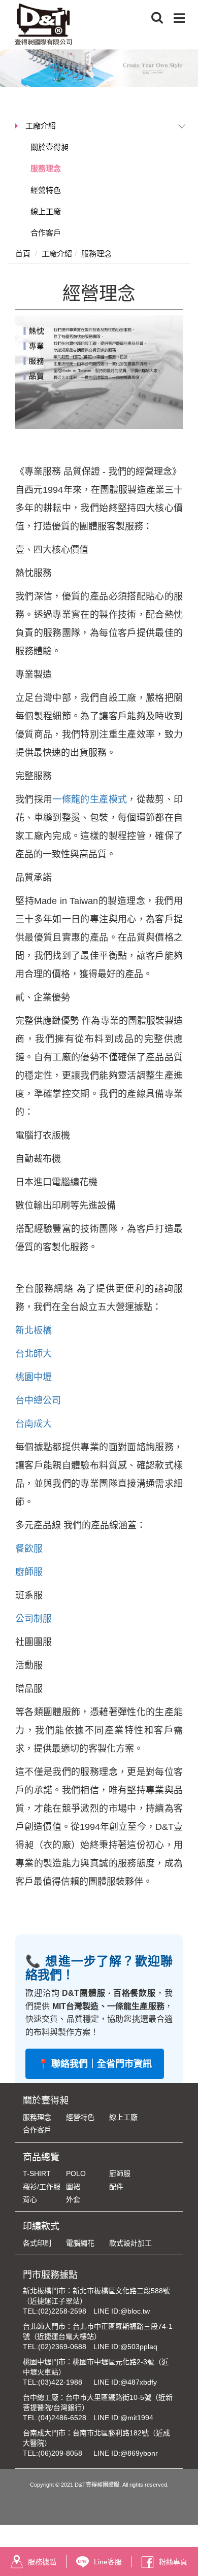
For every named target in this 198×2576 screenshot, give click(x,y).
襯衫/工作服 (42, 2187)
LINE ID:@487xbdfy (125, 2382)
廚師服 (29, 1572)
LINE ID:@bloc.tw (122, 2311)
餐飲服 (29, 1549)
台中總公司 (38, 1400)
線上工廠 (46, 211)
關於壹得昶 (49, 147)
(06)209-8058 (60, 2453)
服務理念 (46, 168)
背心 (30, 2199)
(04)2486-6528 (62, 2418)
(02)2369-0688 (62, 2347)
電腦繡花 (80, 2243)
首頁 (23, 254)
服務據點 (42, 2562)
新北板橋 (34, 1330)
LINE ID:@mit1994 (123, 2418)
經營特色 (46, 190)
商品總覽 (41, 2157)
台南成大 (35, 1424)
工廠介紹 (41, 126)
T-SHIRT (37, 2173)
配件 (116, 2187)
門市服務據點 (50, 2275)
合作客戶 (46, 233)
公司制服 (34, 1619)
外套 (73, 2199)
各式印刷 (37, 2243)
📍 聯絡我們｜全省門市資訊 (95, 2064)
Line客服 (108, 2562)
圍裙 (73, 2187)
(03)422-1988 (60, 2382)
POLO (76, 2173)
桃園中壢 (34, 1377)
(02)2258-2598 (62, 2311)
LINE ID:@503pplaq (125, 2347)
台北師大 (34, 1354)
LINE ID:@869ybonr (126, 2453)
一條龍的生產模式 (90, 799)
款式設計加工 (130, 2243)
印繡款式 (41, 2226)
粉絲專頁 (173, 2562)
